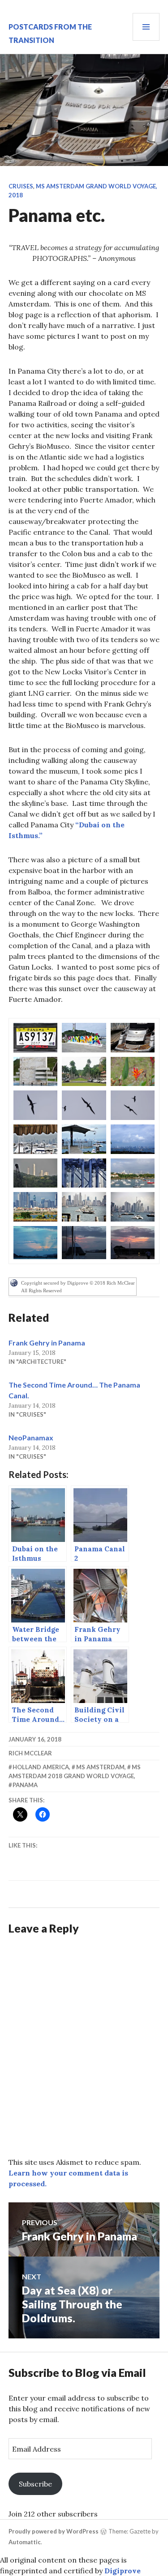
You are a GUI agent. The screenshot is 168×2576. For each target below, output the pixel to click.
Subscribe (35, 2484)
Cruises (21, 186)
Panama (25, 1785)
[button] (35, 1038)
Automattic (25, 2542)
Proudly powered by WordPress (54, 2531)
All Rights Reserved (41, 1290)
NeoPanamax (31, 1437)
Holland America (41, 1767)
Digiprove (123, 2571)
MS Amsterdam (100, 1767)
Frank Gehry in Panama (47, 1343)
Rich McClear (30, 1753)
